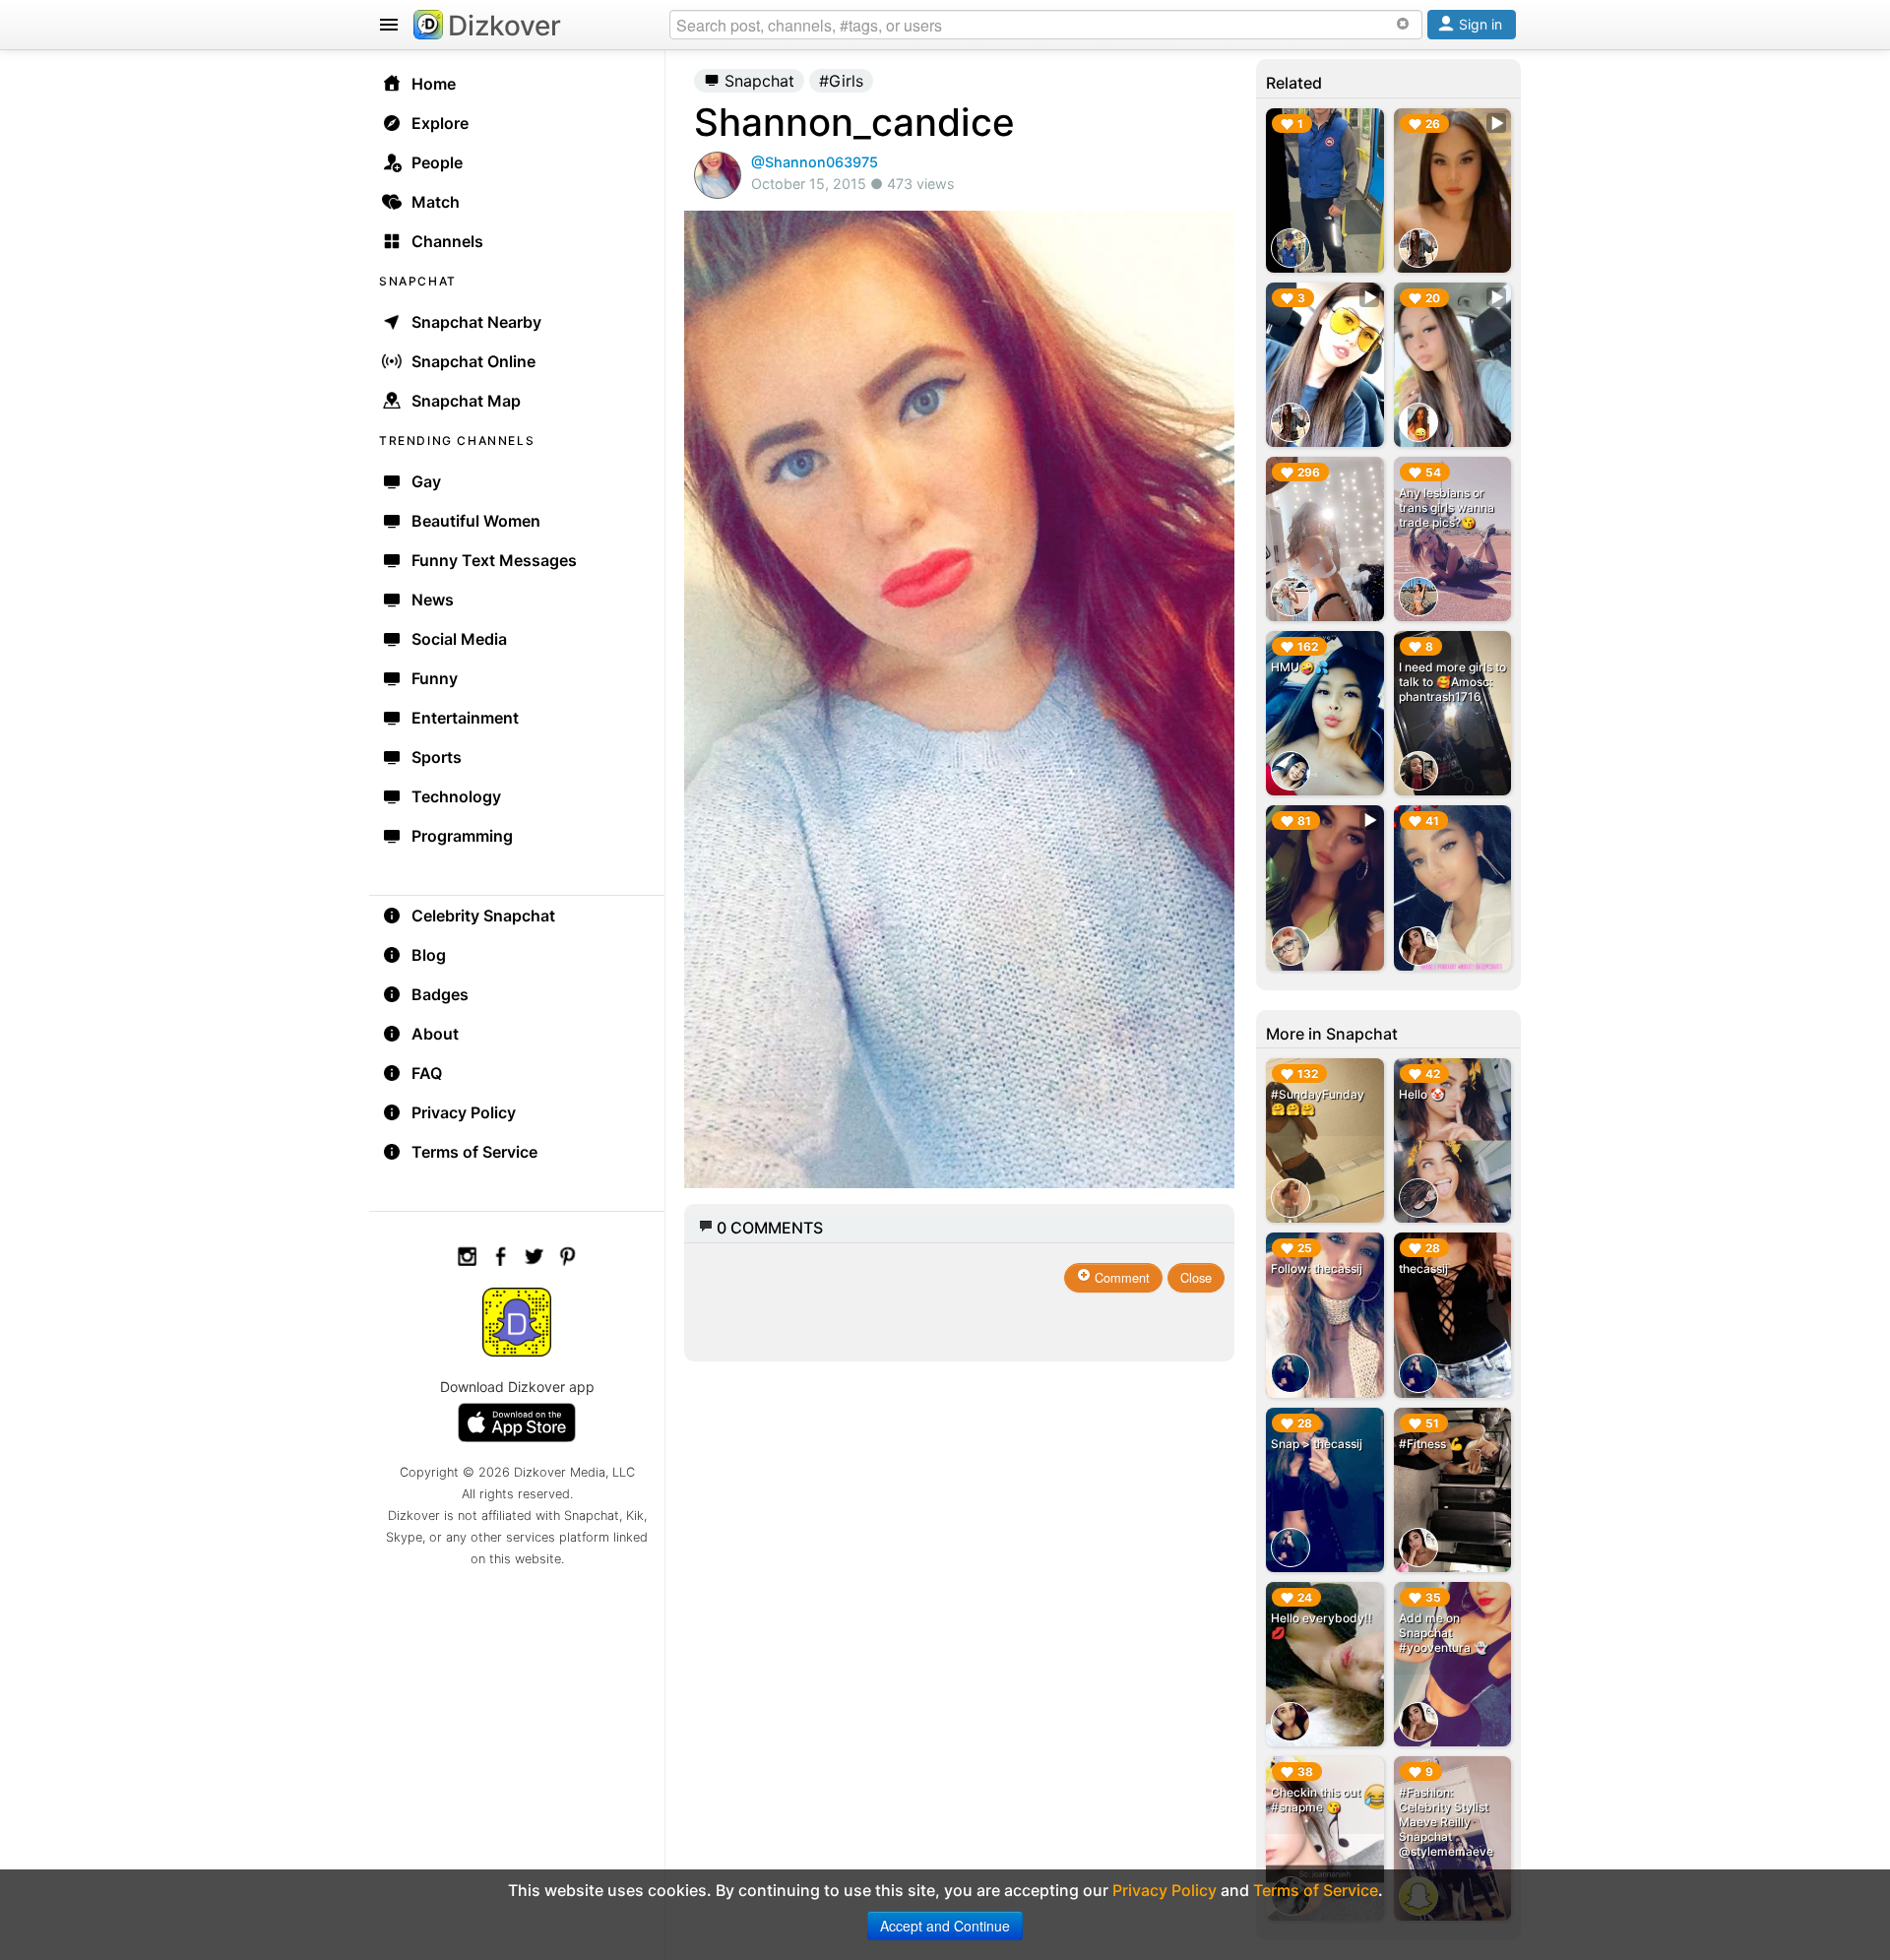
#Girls (841, 81)
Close (1196, 1277)
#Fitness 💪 (1431, 1444)
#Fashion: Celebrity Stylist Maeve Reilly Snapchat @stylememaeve (1446, 1822)
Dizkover (504, 26)
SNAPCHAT (418, 281)
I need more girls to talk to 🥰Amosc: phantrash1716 (1452, 682)
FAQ (427, 1073)
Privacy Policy (464, 1112)
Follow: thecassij (1317, 1268)
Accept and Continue (945, 1926)
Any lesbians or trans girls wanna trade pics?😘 (1447, 507)
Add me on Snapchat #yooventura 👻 (1444, 1633)
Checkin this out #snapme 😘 (1316, 1800)
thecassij (1423, 1268)
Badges (440, 994)
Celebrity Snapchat (483, 916)
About (435, 1034)
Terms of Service (474, 1152)
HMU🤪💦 (1300, 667)
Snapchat (757, 81)
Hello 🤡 (1422, 1094)
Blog (429, 955)
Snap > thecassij (1317, 1444)
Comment (1120, 1277)
